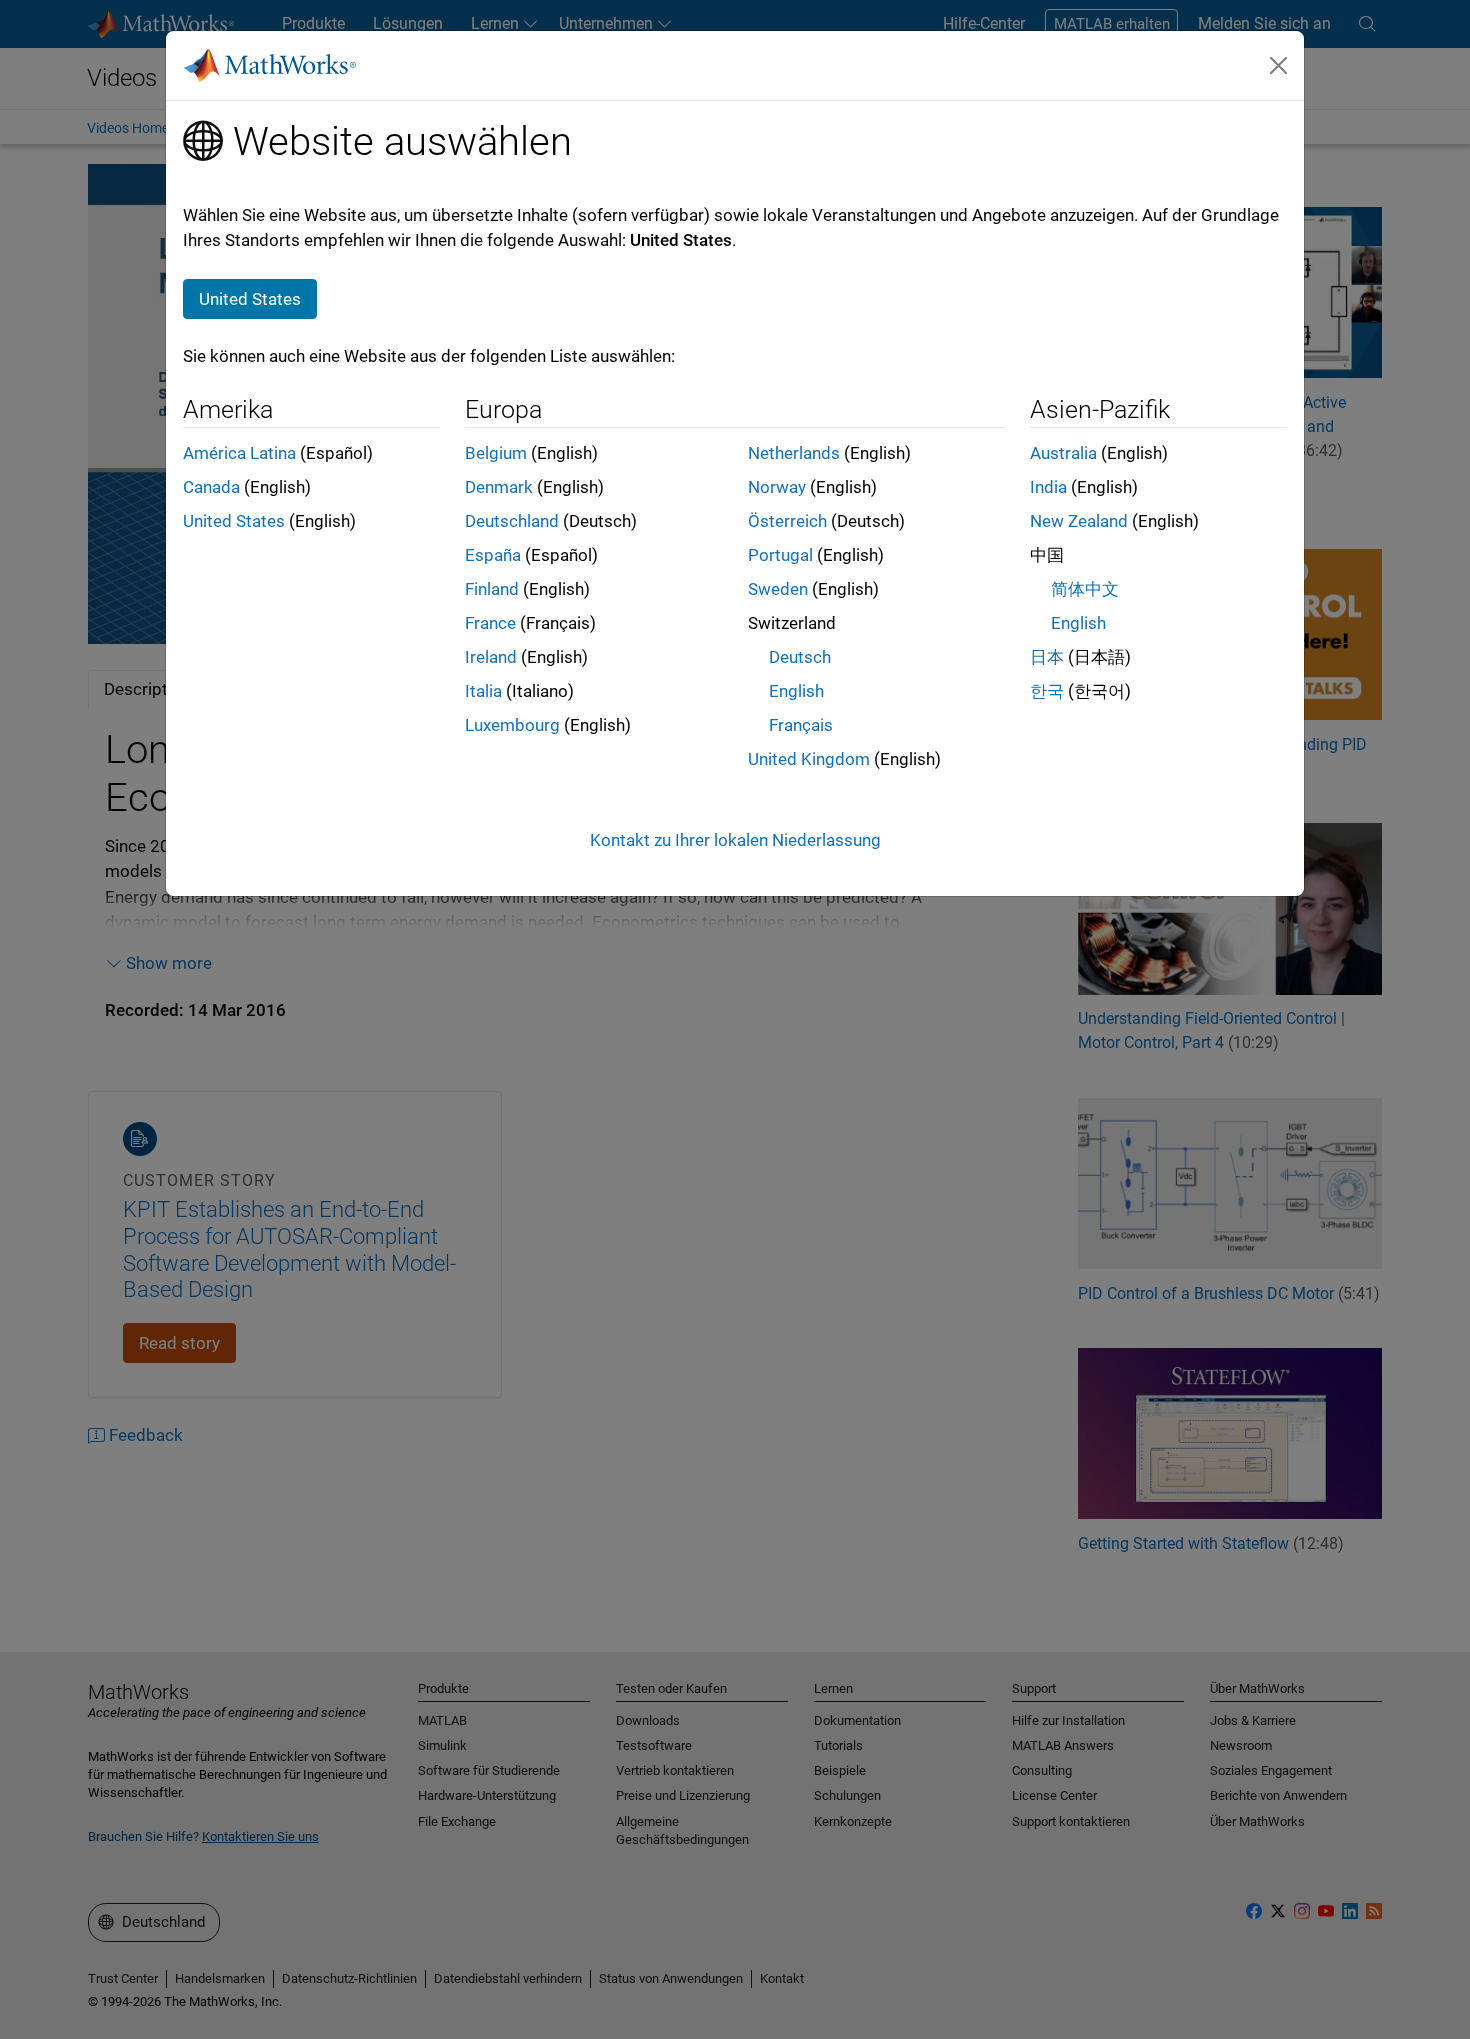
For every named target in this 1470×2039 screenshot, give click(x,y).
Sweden (778, 589)
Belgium (496, 453)
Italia (483, 691)
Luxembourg (512, 725)
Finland (492, 589)
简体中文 (1085, 589)
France (490, 623)
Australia (1063, 453)
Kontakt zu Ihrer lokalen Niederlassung (735, 840)
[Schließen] (1279, 65)
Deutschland (512, 521)
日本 (1047, 657)
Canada (211, 487)
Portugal (780, 555)
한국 (1047, 691)
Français (801, 725)
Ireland (491, 657)
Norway (777, 487)
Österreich (787, 521)
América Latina (239, 453)
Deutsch (800, 657)
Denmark (499, 487)
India (1048, 487)
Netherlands (794, 453)
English (796, 691)
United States (234, 521)
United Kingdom (809, 759)
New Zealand (1079, 521)
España (493, 555)
